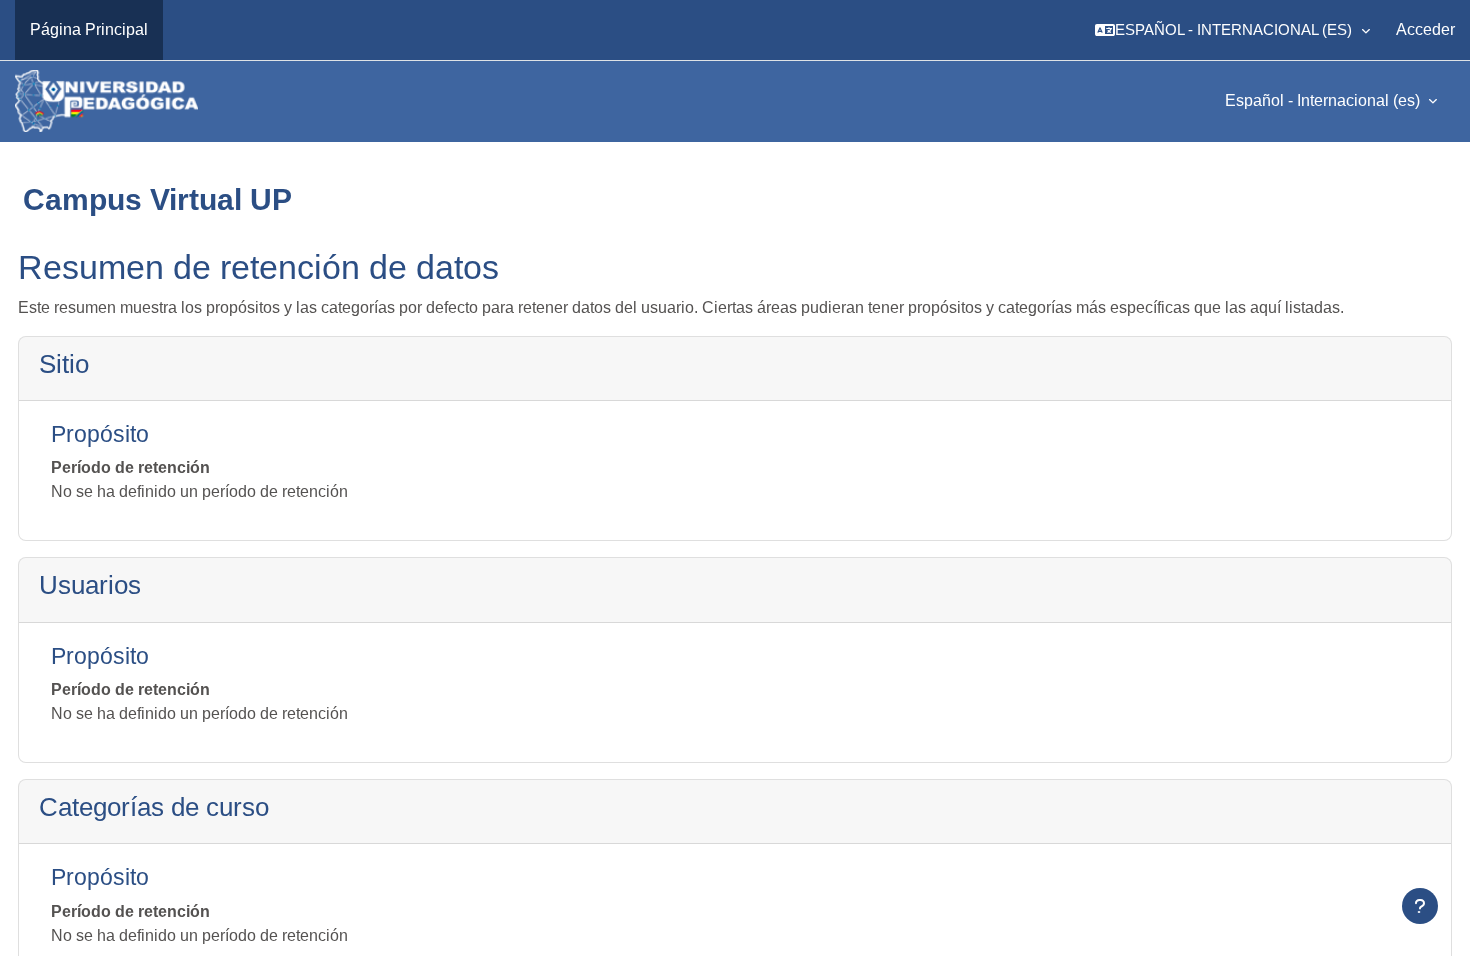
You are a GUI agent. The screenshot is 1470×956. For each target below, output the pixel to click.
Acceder (1425, 29)
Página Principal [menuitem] (89, 29)
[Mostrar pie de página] (1420, 906)
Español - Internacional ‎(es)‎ (1324, 100)
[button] (1232, 30)
